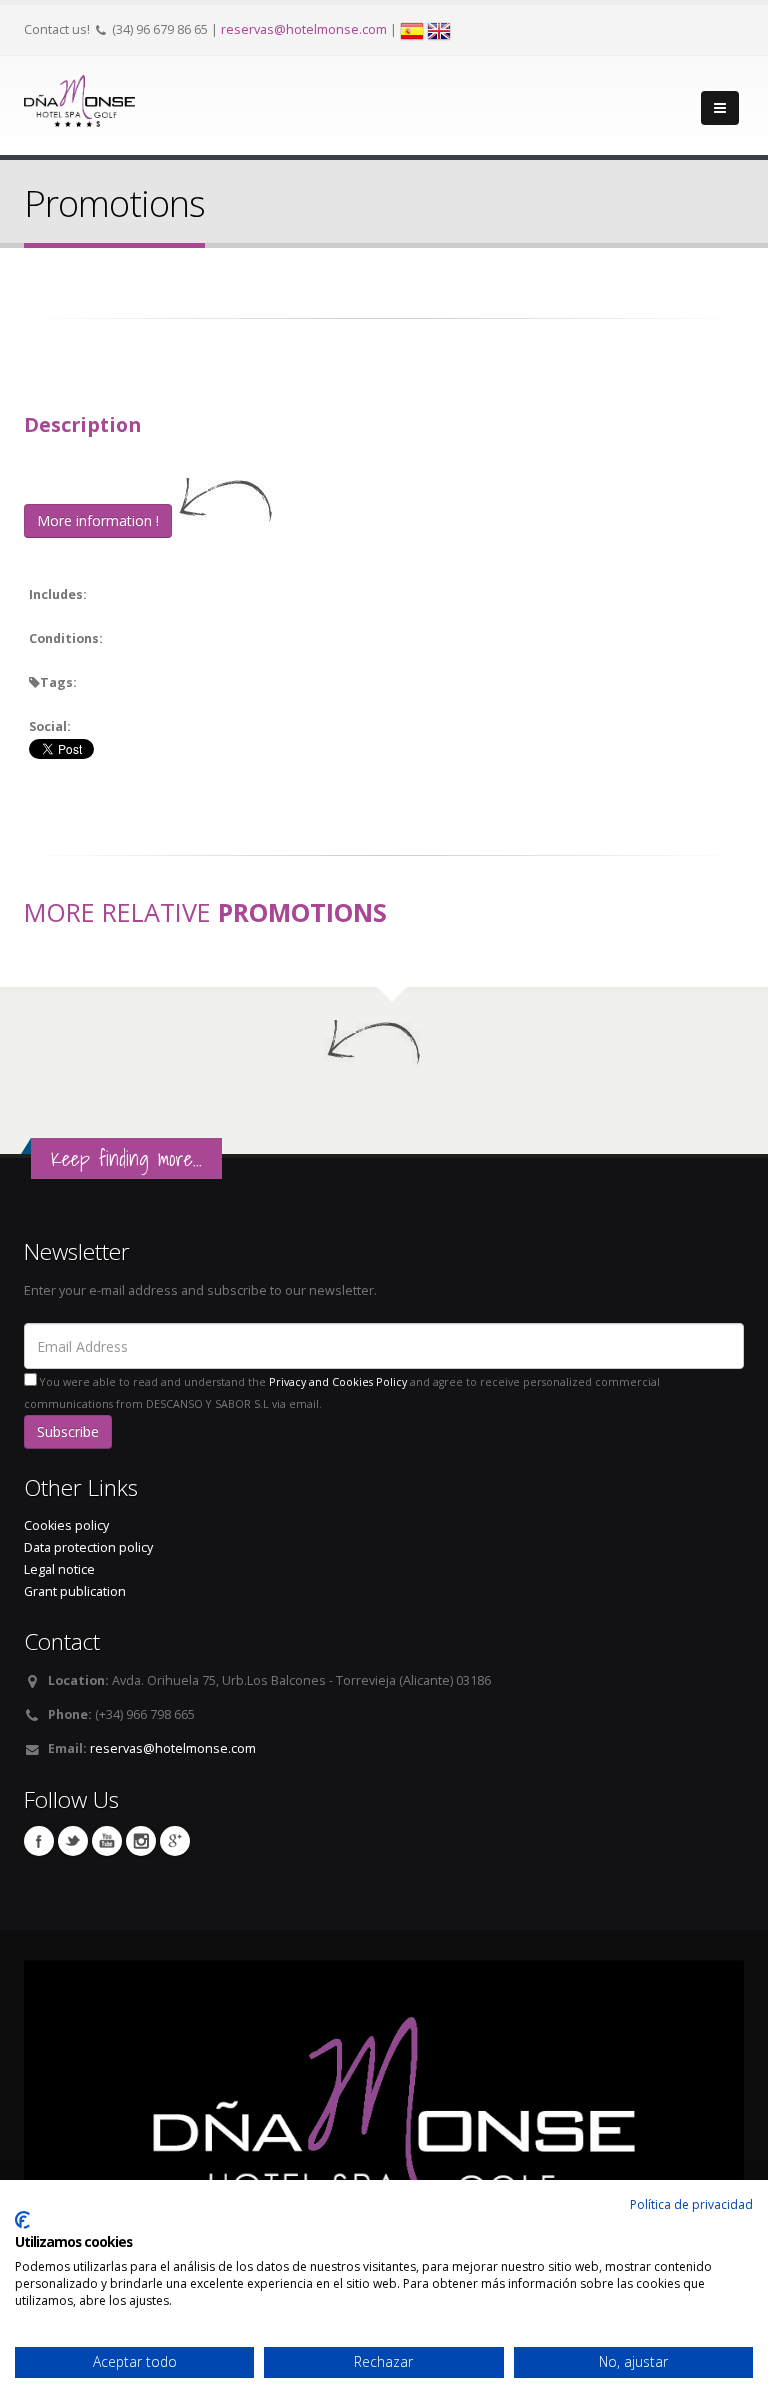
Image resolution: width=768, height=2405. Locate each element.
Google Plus (175, 1841)
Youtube (107, 1841)
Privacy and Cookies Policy (338, 1382)
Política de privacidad (691, 2204)
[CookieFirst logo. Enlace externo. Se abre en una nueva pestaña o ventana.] (22, 2220)
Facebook (39, 1841)
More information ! (98, 520)
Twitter (73, 1841)
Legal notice (59, 1569)
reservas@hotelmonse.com (304, 29)
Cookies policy (66, 1525)
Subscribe (68, 1431)
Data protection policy (88, 1547)
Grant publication (75, 1591)
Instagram (141, 1841)
